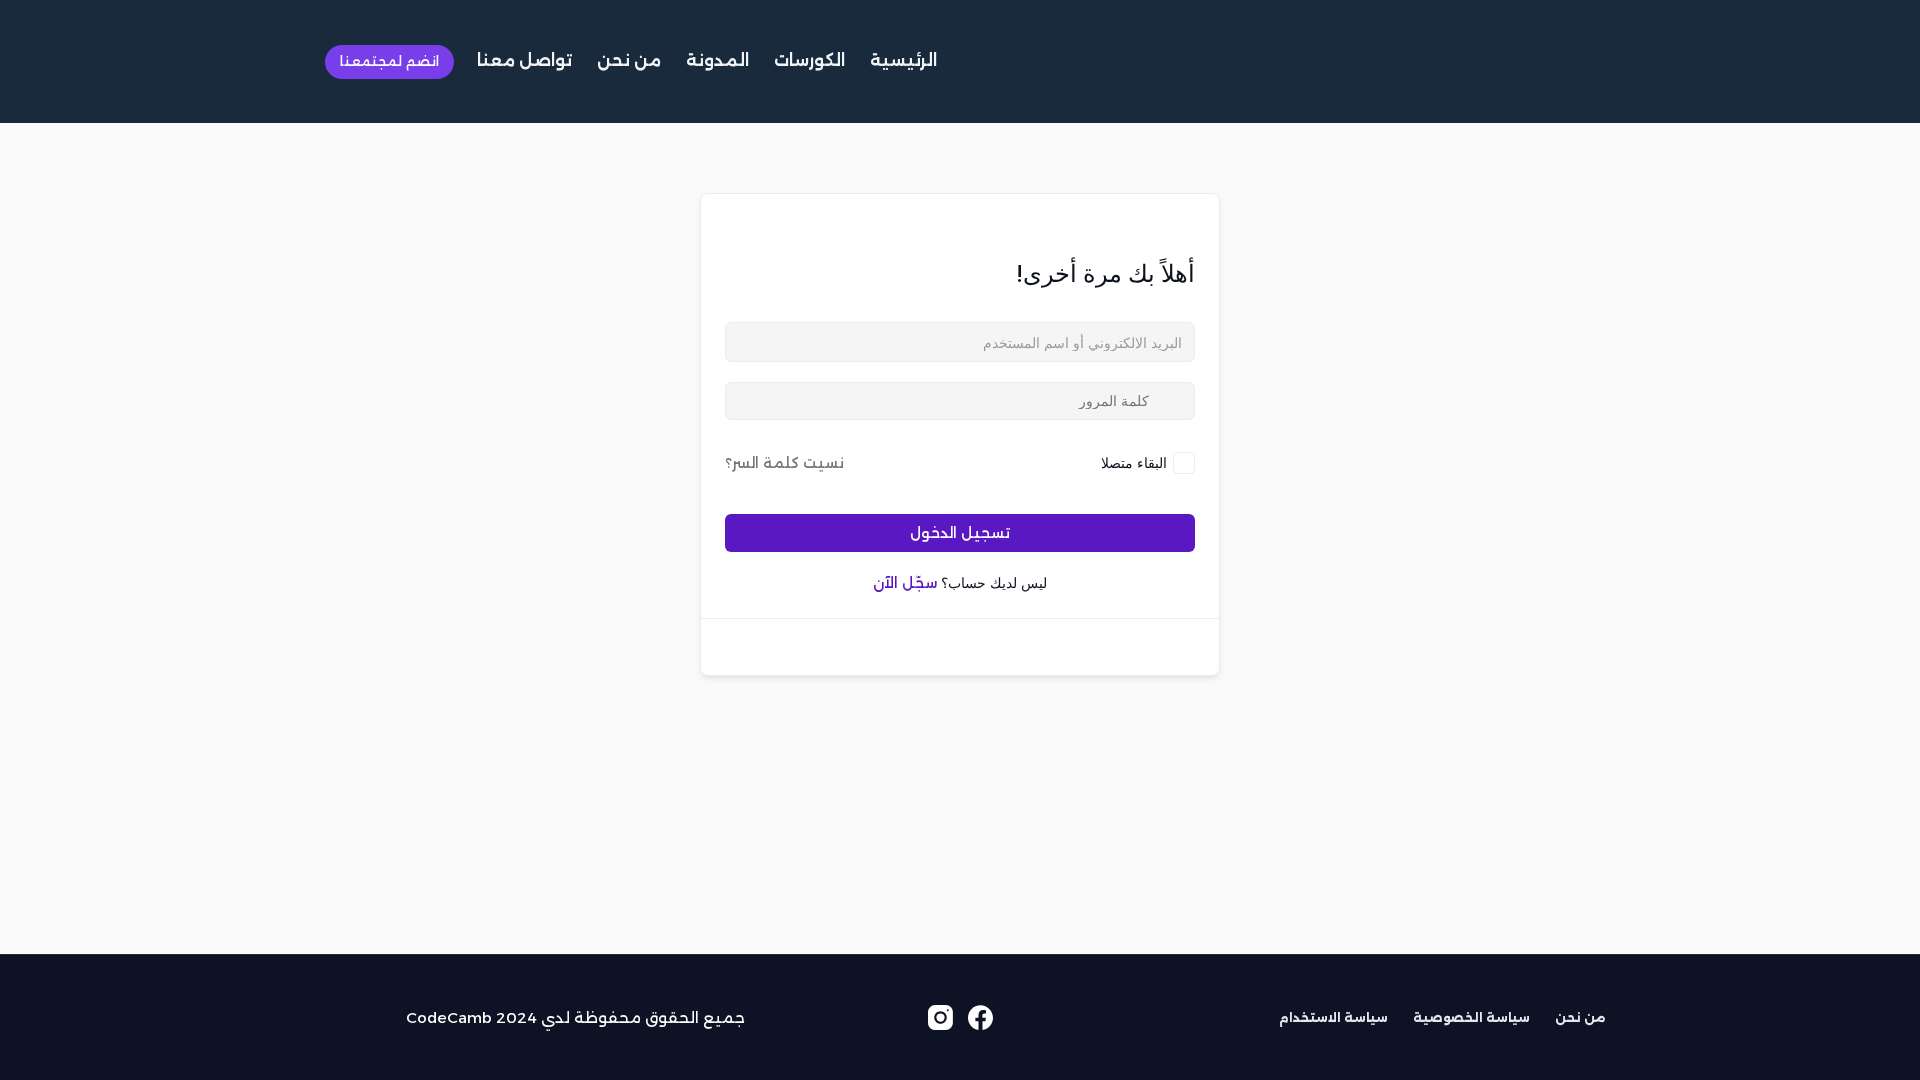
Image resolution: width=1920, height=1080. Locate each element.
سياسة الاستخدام (1333, 1017)
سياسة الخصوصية (1471, 1017)
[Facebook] (980, 1017)
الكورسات (809, 60)
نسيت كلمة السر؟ (784, 463)
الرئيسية (903, 60)
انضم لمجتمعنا (389, 61)
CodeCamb (449, 1017)
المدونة (717, 60)
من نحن (629, 60)
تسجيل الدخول (960, 533)
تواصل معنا (524, 60)
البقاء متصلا (1134, 462)
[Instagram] (940, 1017)
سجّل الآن (905, 583)
